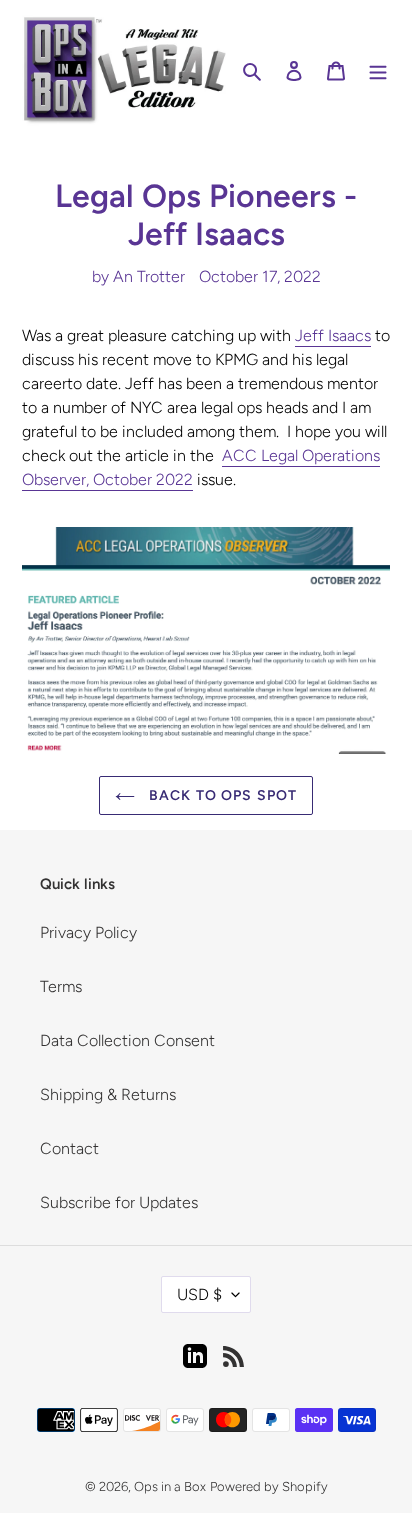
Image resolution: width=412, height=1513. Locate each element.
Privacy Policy (88, 932)
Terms (61, 986)
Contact (69, 1148)
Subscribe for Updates (119, 1202)
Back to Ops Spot (221, 795)
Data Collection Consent (127, 1040)
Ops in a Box (170, 1486)
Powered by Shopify (269, 1486)
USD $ (199, 1294)
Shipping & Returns (108, 1094)
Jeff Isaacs (333, 335)
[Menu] (378, 70)
